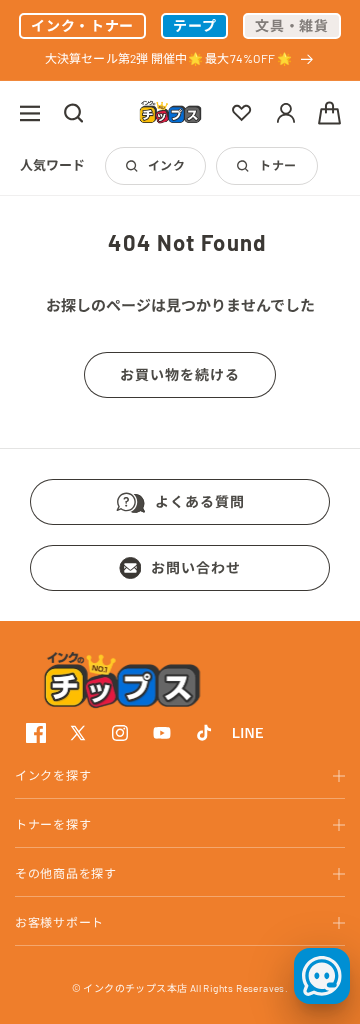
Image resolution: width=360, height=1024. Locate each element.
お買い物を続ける (180, 374)
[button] (30, 113)
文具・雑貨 (292, 25)
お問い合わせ (196, 567)
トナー (277, 165)
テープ (194, 25)
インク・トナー (82, 25)
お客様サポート (59, 922)
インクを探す (53, 775)
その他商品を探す (66, 873)
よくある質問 (200, 501)
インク (166, 165)
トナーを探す (53, 824)
